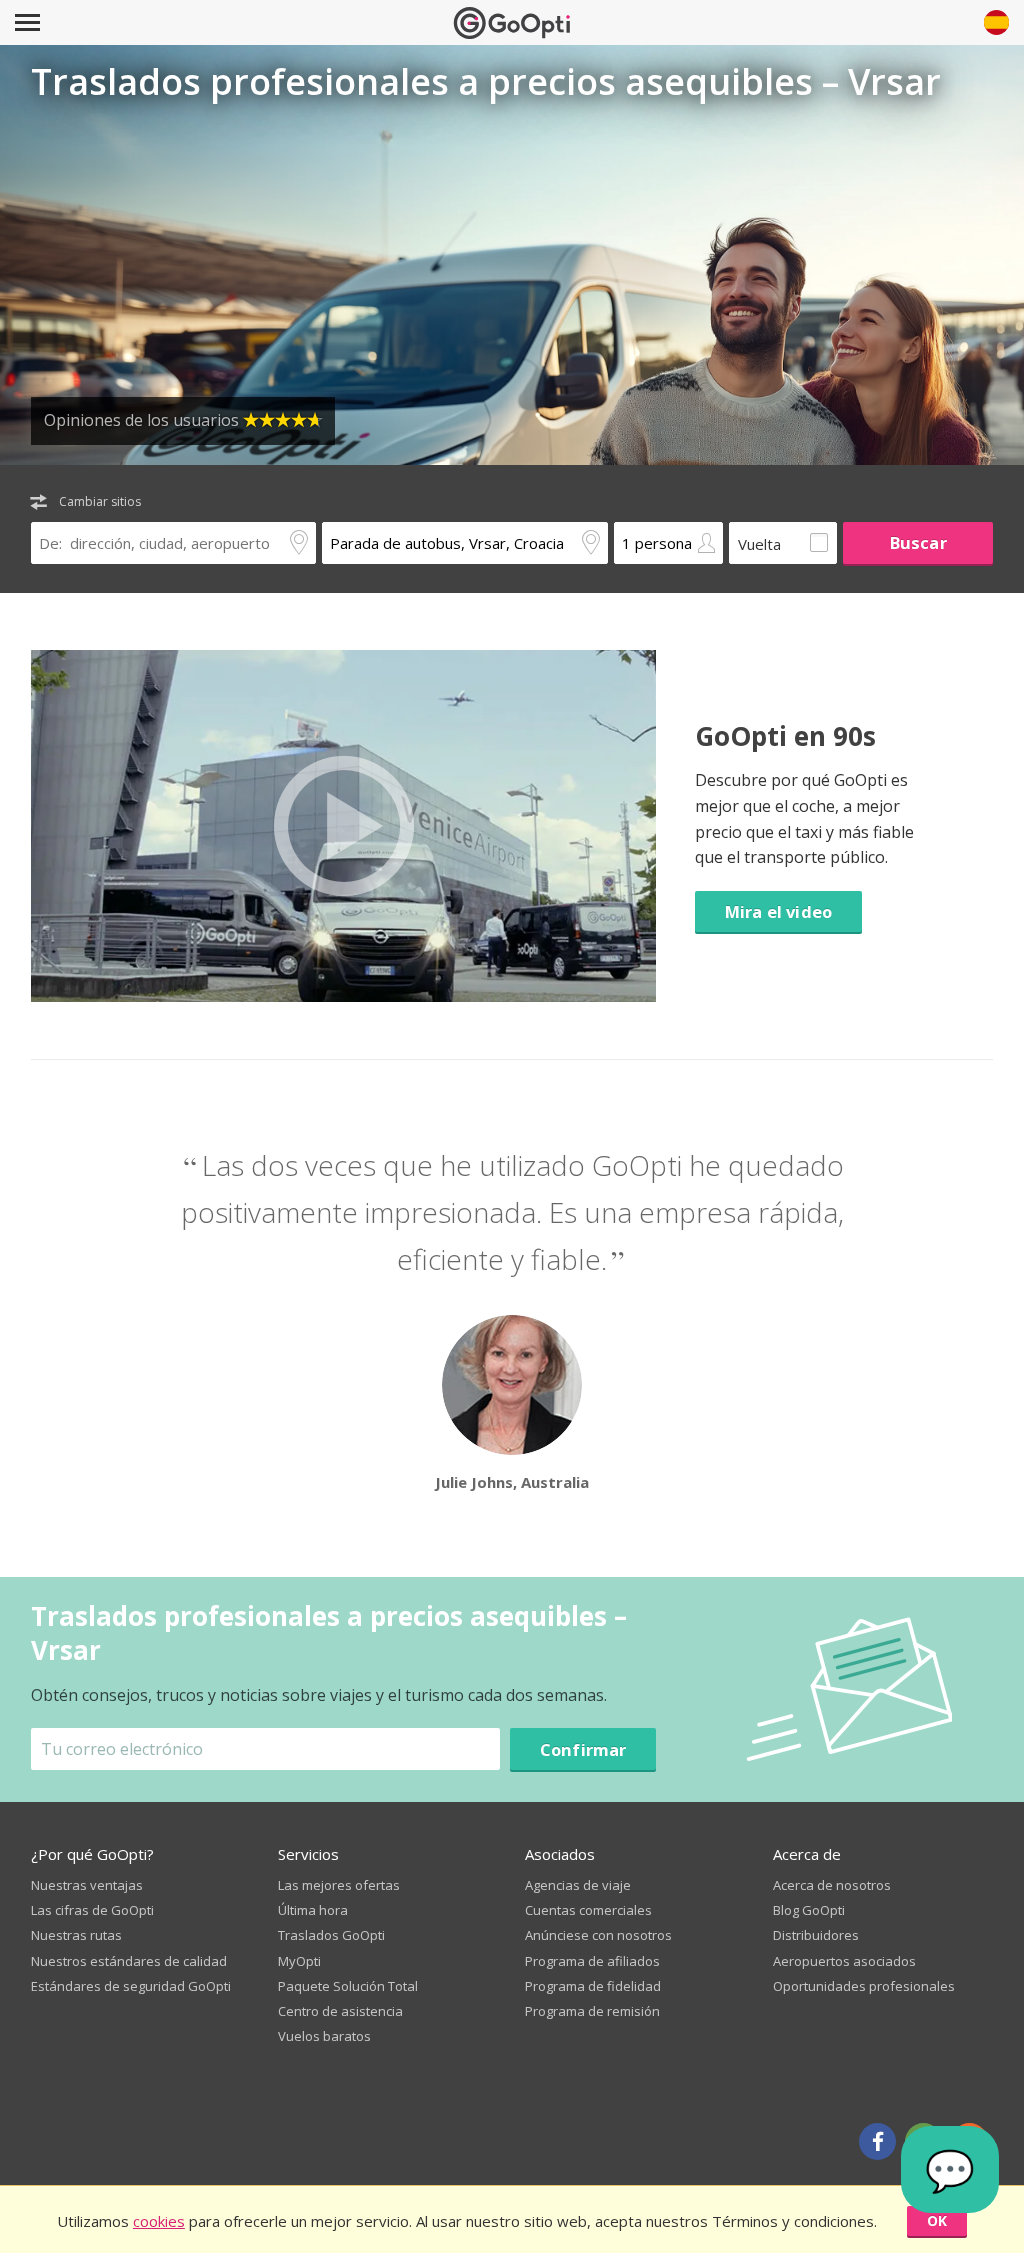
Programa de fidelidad (593, 1986)
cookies (159, 2221)
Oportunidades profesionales (864, 1986)
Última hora (313, 1910)
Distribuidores (816, 1935)
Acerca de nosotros (832, 1885)
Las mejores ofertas (339, 1885)
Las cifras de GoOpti (92, 1910)
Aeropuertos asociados (844, 1961)
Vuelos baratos (324, 2036)
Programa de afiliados (592, 1961)
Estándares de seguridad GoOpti (131, 1986)
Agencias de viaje (578, 1885)
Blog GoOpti (809, 1910)
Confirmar (583, 1749)
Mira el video (778, 911)
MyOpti (299, 1961)
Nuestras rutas (76, 1935)
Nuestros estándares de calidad (129, 1961)
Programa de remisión (592, 2011)
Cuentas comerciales (588, 1910)
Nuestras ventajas (87, 1885)
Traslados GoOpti (331, 1935)
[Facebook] (877, 2141)
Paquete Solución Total (348, 1986)
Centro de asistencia (340, 2011)
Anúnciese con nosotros (598, 1935)
